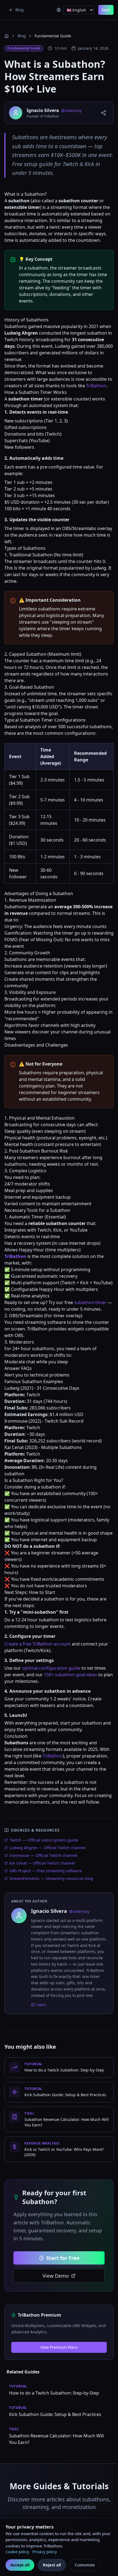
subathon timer (90, 1302)
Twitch (41, 2005)
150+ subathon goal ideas (71, 1675)
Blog (22, 36)
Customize (85, 2565)
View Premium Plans (59, 2347)
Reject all (52, 2565)
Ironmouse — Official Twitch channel (43, 1855)
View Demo (56, 2276)
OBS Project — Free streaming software (46, 1871)
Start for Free (63, 2258)
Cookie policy (17, 2552)
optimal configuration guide (51, 1668)
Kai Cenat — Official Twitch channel (42, 1863)
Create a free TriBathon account (37, 1644)
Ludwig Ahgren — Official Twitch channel (47, 1848)
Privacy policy (45, 2552)
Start (106, 10)
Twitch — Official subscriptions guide (44, 1840)
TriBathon (96, 386)
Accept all (20, 2565)
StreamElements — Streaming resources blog (51, 1878)
